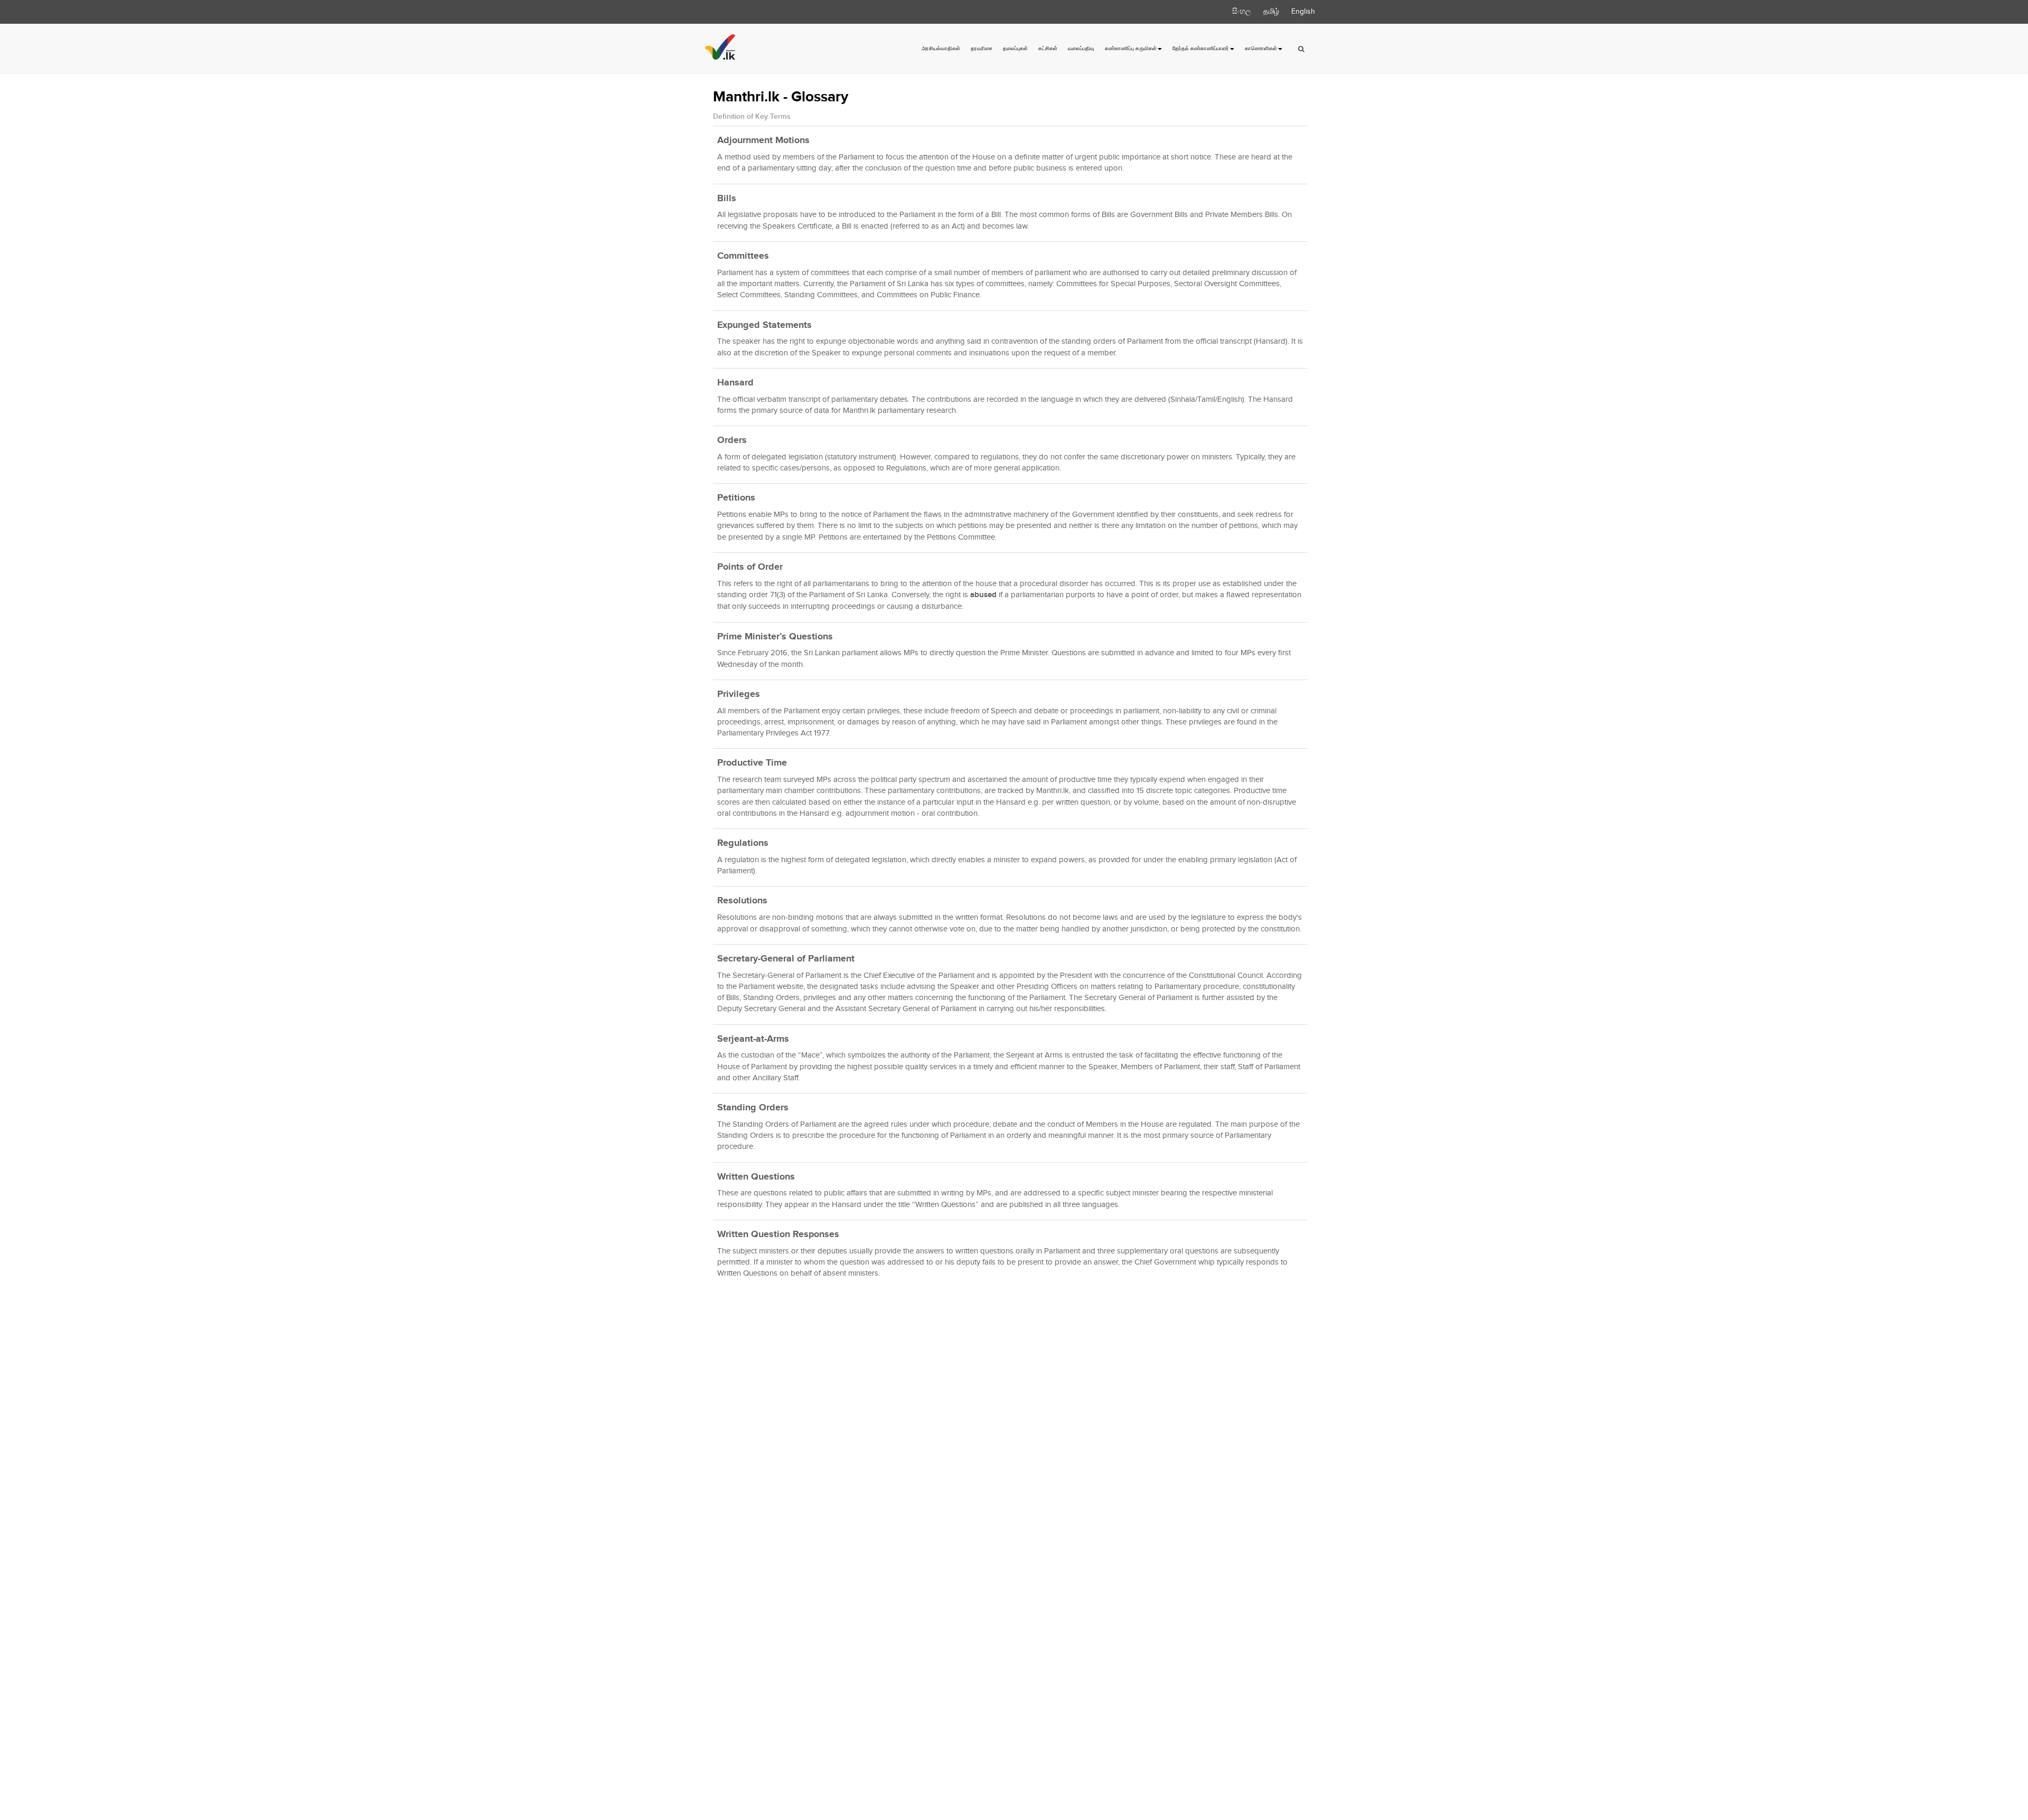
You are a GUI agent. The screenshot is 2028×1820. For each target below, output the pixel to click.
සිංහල (1242, 12)
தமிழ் (1271, 12)
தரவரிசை (982, 49)
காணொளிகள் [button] (1261, 49)
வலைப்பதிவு (1081, 49)
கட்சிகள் (1048, 49)
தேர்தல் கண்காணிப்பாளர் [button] (1201, 49)
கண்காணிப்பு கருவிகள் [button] (1131, 49)
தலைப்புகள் (1015, 49)
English (1303, 12)
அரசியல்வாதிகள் (941, 49)
